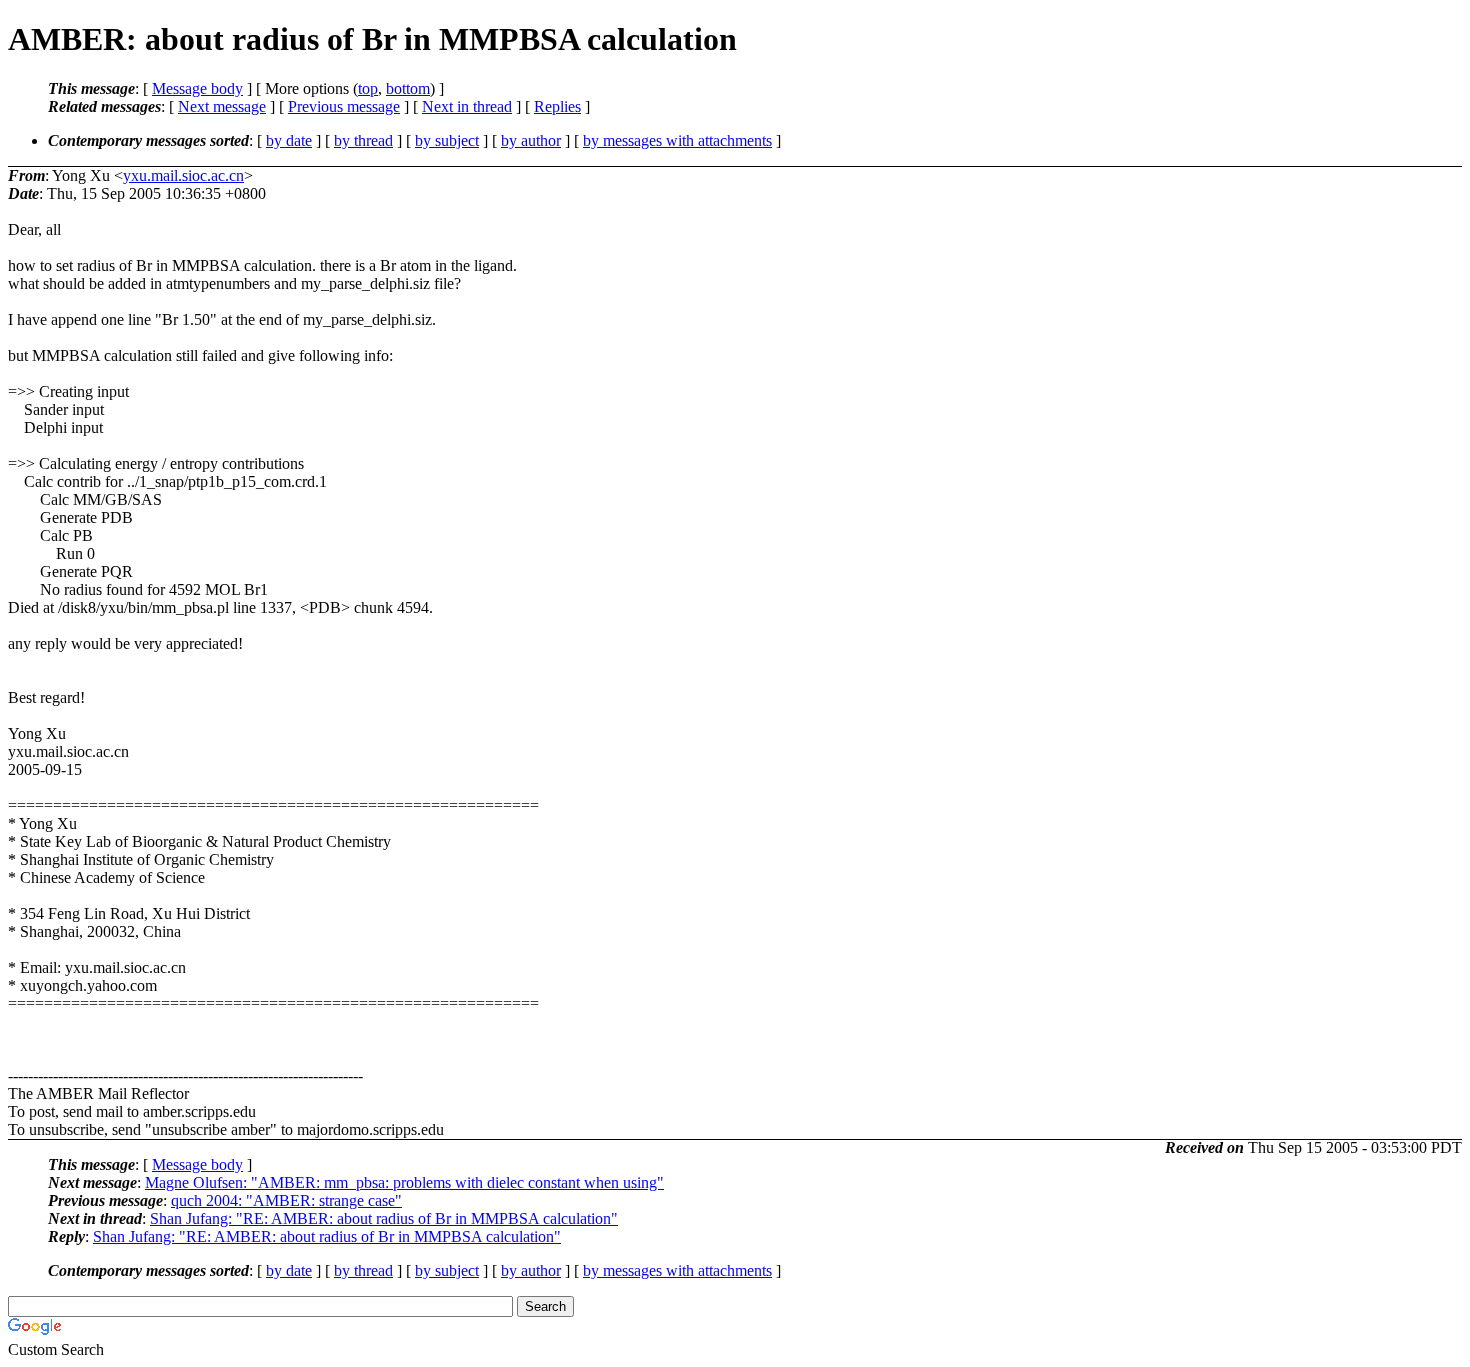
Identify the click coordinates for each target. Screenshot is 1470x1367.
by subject (447, 140)
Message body (197, 88)
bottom (408, 88)
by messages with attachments (677, 140)
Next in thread (467, 106)
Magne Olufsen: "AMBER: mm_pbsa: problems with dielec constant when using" (404, 1182)
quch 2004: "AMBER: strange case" (286, 1200)
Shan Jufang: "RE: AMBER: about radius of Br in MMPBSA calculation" (384, 1218)
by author (531, 140)
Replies (557, 106)
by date (289, 140)
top (368, 88)
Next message (222, 106)
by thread (363, 140)
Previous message (344, 106)
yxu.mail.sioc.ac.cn (183, 175)
